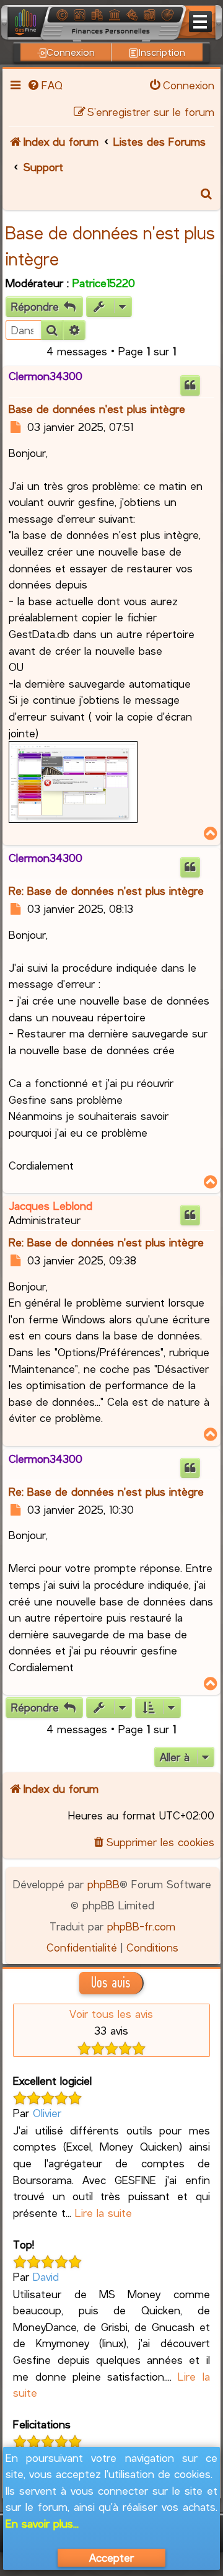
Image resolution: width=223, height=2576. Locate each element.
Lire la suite (103, 2213)
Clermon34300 (46, 376)
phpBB (103, 1884)
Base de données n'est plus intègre (97, 409)
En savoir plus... (42, 2523)
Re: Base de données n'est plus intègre (106, 890)
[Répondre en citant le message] (190, 385)
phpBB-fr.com (141, 1926)
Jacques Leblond (50, 1206)
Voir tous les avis (111, 2014)
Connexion (71, 52)
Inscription (162, 52)
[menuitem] (45, 85)
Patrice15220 (104, 283)
